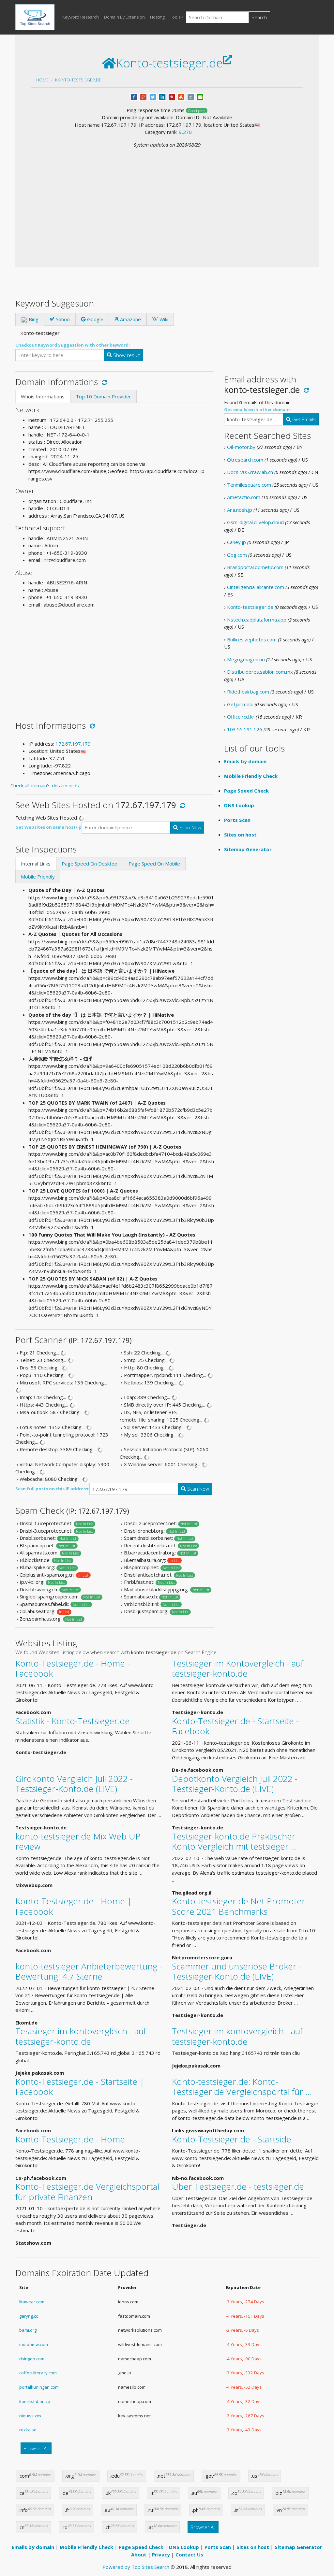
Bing (33, 319)
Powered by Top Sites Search (136, 2567)
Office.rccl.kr (241, 717)
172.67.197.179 (73, 744)
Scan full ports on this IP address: (52, 1489)
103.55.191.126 (245, 729)
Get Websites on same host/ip (48, 827)
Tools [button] (175, 17)
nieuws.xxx (30, 2416)
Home (42, 80)
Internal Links (36, 864)
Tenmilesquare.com (249, 485)
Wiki (163, 319)
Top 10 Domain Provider (103, 396)
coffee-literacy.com (38, 2373)
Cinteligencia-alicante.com (256, 587)
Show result (126, 355)
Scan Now (190, 827)
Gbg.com (237, 555)
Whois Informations (43, 396)
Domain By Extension (124, 17)
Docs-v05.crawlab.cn (250, 472)
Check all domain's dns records (45, 785)
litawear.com (32, 2302)
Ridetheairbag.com (248, 692)
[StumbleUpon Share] (181, 96)
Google (95, 319)
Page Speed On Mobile (154, 864)
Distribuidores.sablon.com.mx (260, 672)
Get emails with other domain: (258, 409)
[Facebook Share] (134, 96)
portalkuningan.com (39, 2387)
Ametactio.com (244, 497)
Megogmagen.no (246, 659)
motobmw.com (34, 2344)
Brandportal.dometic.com (255, 567)
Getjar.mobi (240, 704)
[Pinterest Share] (172, 96)
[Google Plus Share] (143, 96)
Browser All (36, 2448)
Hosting (157, 17)
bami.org (28, 2330)
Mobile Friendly (38, 877)
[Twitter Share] (153, 96)
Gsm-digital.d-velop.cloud (255, 522)
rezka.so (28, 2430)
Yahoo (62, 319)
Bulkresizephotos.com (252, 639)
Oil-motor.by (241, 447)
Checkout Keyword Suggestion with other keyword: (73, 345)
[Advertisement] (167, 197)
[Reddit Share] (191, 96)
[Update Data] (103, 382)
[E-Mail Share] (200, 96)
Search (259, 17)
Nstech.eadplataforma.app (257, 620)
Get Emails (303, 419)
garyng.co (29, 2316)
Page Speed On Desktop (90, 864)
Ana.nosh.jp (240, 510)
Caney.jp (236, 542)
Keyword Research (81, 17)
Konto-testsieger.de (78, 80)
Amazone (130, 319)
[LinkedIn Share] (162, 96)
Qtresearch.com (245, 460)
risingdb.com (32, 2359)
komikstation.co (35, 2401)
